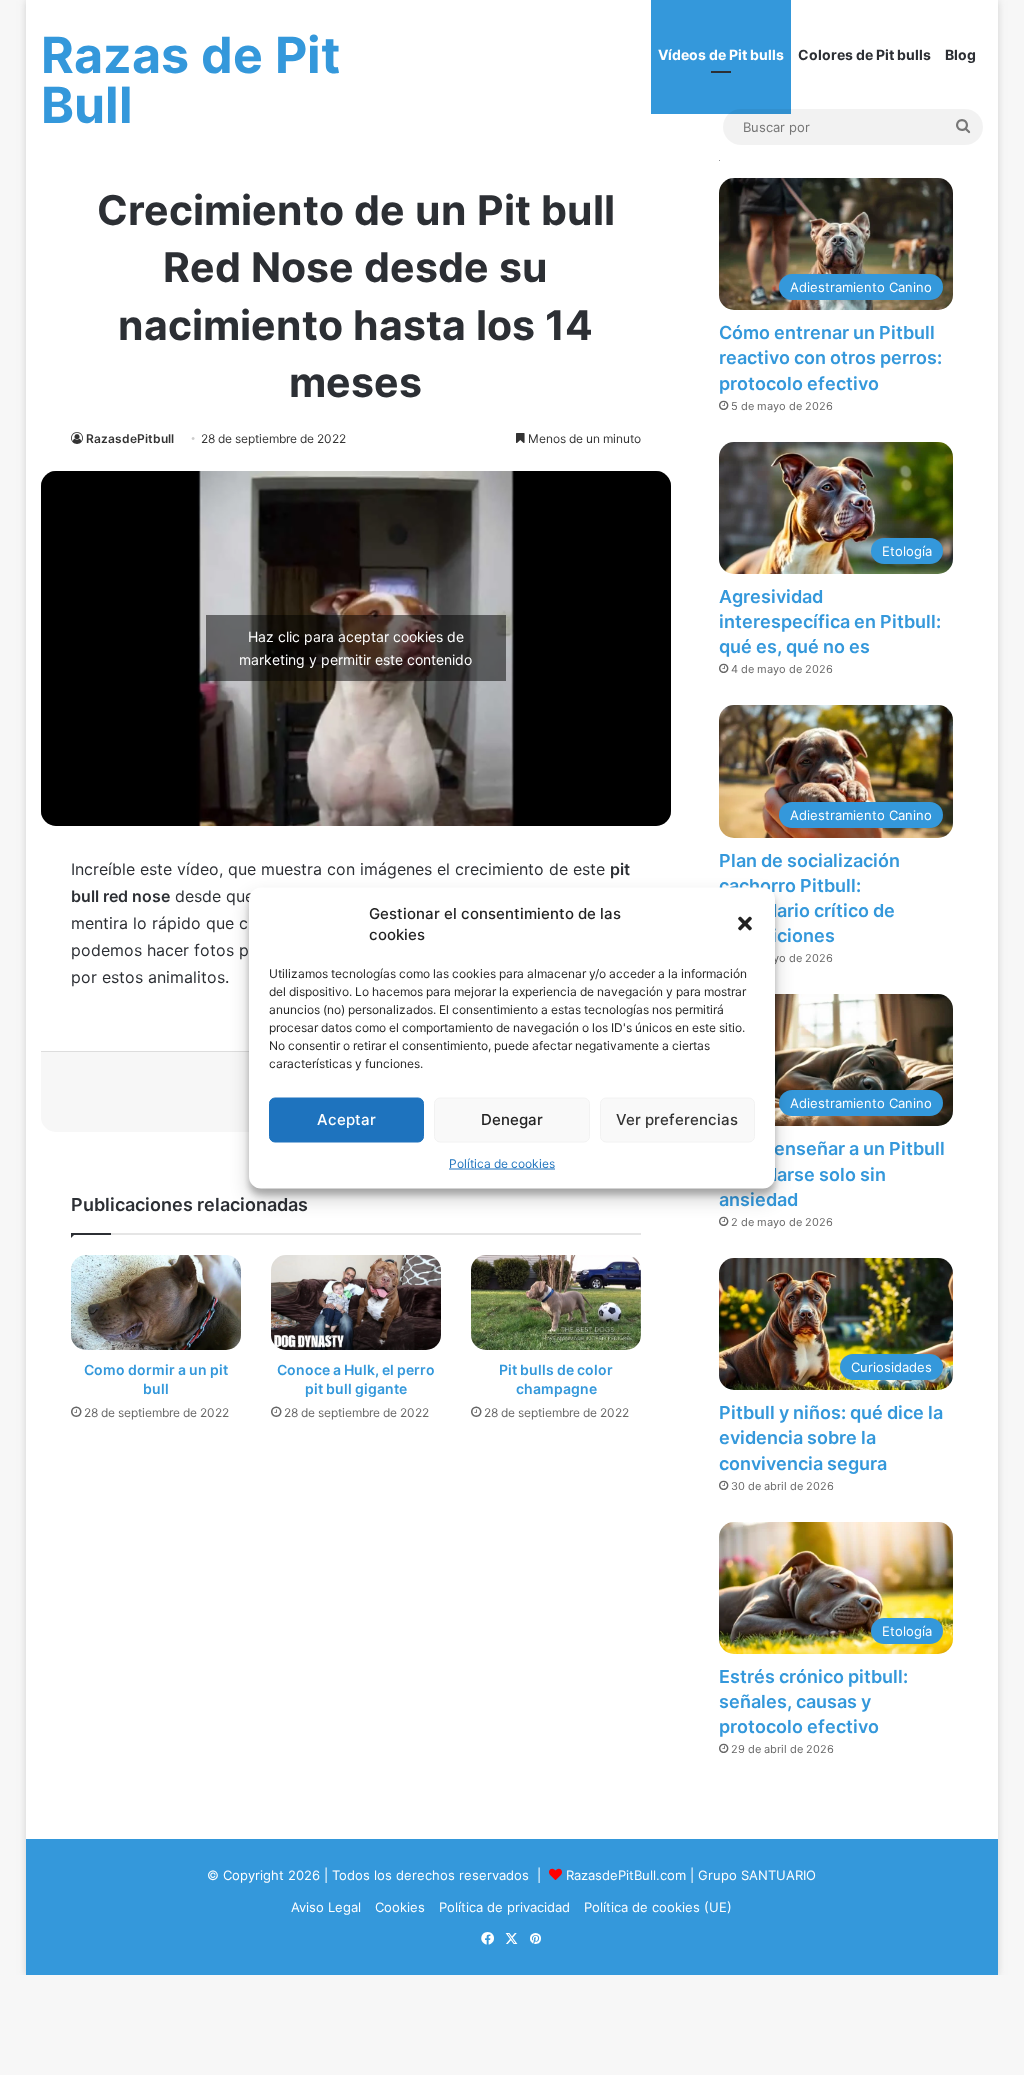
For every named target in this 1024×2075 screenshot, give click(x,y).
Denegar (512, 1119)
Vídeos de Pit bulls (721, 54)
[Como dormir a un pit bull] (156, 1303)
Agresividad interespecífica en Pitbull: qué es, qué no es (830, 621)
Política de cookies (502, 1162)
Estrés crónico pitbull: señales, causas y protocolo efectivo (813, 1701)
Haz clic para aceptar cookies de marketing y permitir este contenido (355, 648)
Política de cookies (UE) (658, 1907)
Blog (960, 54)
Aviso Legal (326, 1907)
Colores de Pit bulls (864, 54)
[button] (745, 923)
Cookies (400, 1907)
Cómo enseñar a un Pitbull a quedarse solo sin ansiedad (832, 1173)
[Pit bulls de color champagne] (556, 1303)
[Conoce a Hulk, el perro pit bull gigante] (356, 1303)
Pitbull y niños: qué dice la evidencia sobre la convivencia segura (831, 1437)
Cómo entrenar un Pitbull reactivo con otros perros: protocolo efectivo (830, 357)
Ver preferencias (677, 1119)
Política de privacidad (504, 1907)
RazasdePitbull (130, 438)
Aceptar (346, 1119)
